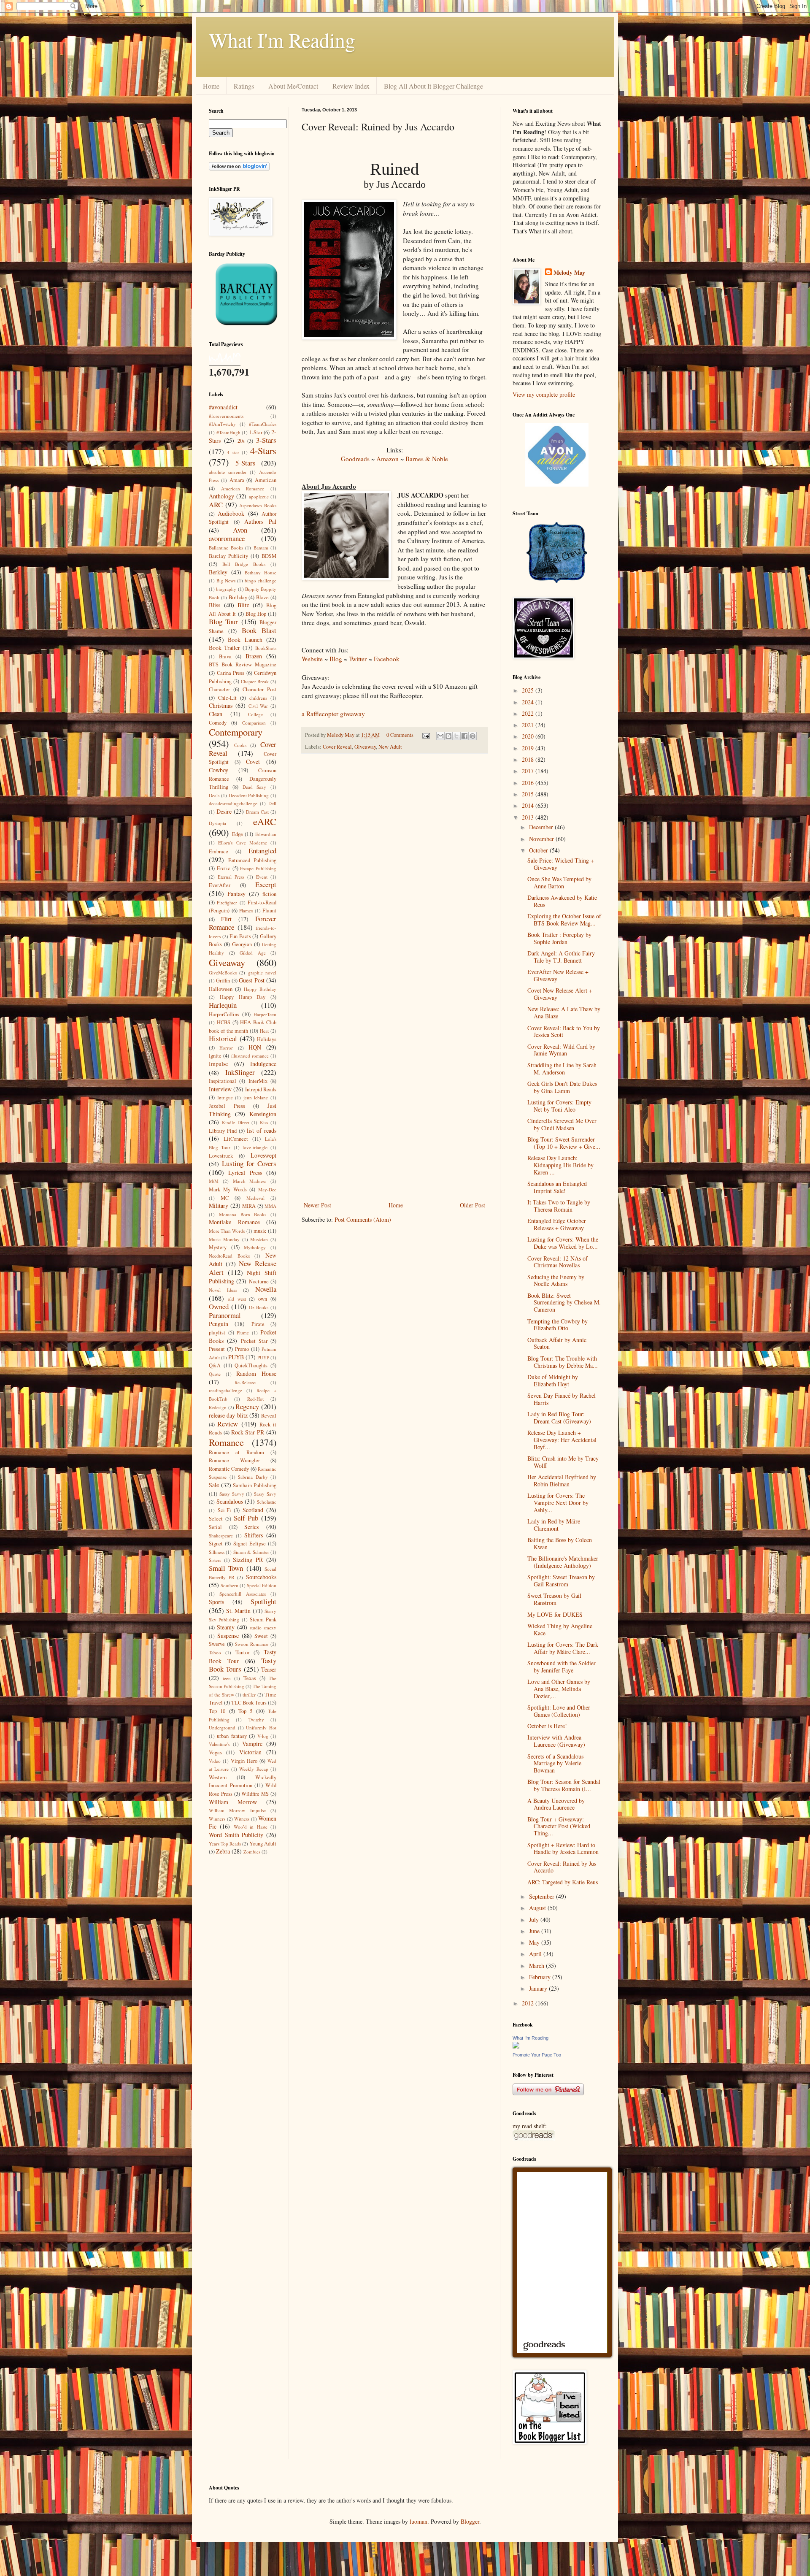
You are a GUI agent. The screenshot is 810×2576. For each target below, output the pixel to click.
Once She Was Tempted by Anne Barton (559, 882)
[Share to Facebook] (464, 736)
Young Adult (263, 1844)
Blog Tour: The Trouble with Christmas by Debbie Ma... (563, 1362)
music (260, 1231)
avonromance (227, 538)
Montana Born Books (243, 1214)
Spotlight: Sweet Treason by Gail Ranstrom (561, 1580)
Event (262, 877)
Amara (237, 480)
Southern (229, 1585)
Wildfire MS (255, 1794)
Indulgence (263, 1064)
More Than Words (227, 1231)
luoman (418, 2521)
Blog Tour (223, 621)
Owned (219, 1306)
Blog (336, 659)
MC (225, 1198)
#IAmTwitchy (222, 424)
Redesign (218, 1407)
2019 (529, 748)
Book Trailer (224, 648)
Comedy (218, 723)
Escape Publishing (258, 868)
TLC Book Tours (249, 1703)
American (266, 480)
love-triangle (255, 1147)
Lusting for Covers (249, 1163)
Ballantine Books (226, 548)
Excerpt (266, 884)
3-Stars (266, 440)
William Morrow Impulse (237, 1810)
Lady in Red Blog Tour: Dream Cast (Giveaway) (559, 1418)
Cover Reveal (337, 747)
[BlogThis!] (448, 736)
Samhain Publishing (255, 1485)
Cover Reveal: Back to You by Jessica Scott (564, 1031)
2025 (529, 690)
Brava (225, 656)
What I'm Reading (282, 40)
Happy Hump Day (243, 997)
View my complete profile (544, 394)
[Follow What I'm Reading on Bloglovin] (239, 168)
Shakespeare (221, 1536)
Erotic (224, 868)
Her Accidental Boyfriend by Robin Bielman (562, 1480)
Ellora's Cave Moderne (243, 843)
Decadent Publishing (249, 795)
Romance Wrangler (234, 1460)
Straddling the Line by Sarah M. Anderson (562, 1069)
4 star (233, 452)
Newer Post (317, 1205)
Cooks (240, 745)
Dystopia (217, 823)
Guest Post (251, 980)
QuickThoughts (251, 1365)
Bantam (261, 548)
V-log (263, 1736)
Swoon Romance (252, 1644)
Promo (242, 1349)
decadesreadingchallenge (233, 803)
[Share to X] (456, 736)
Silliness (217, 1552)
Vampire (252, 1744)
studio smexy (263, 1628)
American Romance (243, 488)
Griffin (223, 981)
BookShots (266, 648)
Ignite (215, 1056)
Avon (240, 530)
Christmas (221, 705)
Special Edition (262, 1585)
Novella (266, 1289)
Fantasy (236, 894)
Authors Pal (260, 521)
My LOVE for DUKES (555, 1614)
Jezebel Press (227, 1106)
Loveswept (263, 1155)
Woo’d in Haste (251, 1827)
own (263, 1299)
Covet (253, 762)
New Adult (390, 747)
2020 (529, 736)
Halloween (221, 989)
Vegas (215, 1752)
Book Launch (245, 640)
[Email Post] (425, 735)
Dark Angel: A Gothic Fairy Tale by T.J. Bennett (561, 957)
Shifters (254, 1535)
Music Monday (224, 1239)
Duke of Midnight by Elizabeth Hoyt (553, 1380)
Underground (222, 1728)
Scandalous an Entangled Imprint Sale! (557, 1187)
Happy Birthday (260, 989)
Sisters (215, 1560)
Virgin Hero (244, 1761)
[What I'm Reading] (516, 2046)
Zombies (252, 1852)
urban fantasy (232, 1736)
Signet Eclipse (250, 1544)
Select (216, 1519)
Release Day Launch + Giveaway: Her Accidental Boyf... (562, 1440)
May (535, 1942)
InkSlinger (240, 1072)
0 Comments (400, 735)
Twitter (358, 659)
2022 (529, 713)
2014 (529, 805)
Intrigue (225, 1097)
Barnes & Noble (427, 459)
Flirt (226, 919)
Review (228, 1424)
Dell (272, 803)
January (539, 1988)
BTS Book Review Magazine (243, 664)
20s (241, 441)
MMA (270, 1206)
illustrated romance (250, 1056)
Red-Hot (255, 1399)
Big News (226, 580)
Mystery (218, 1247)
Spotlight (263, 1601)
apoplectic (259, 497)
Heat (264, 1031)
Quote (215, 1374)
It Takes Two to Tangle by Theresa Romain (559, 1206)
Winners (217, 1819)
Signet (216, 1544)
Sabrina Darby (253, 1477)
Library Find (223, 1131)
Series (251, 1527)
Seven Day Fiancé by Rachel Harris (562, 1399)
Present (217, 1349)
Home (211, 86)
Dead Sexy (255, 787)
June (535, 1931)
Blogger (470, 2521)
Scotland (253, 1510)
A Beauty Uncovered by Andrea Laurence (556, 1804)
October (539, 850)
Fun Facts (240, 936)
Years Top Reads (225, 1844)
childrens (258, 698)
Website (312, 659)
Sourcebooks (261, 1577)
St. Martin (239, 1611)
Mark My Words (228, 1189)
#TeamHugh (228, 432)
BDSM (269, 556)
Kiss (264, 1122)
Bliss (215, 605)
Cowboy (219, 770)
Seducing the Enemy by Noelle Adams (556, 1280)
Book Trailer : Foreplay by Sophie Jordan (559, 938)
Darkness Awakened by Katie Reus (562, 901)
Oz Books (259, 1307)
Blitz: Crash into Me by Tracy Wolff (563, 1462)
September (543, 1896)
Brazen (254, 656)
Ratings (244, 86)
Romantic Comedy (229, 1469)
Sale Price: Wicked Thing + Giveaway (561, 864)
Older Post (472, 1205)
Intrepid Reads (261, 1089)
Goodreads (355, 459)
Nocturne (259, 1281)
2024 (529, 702)
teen (227, 1678)
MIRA (249, 1206)
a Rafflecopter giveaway (333, 714)
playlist (217, 1333)
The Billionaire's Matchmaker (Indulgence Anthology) (563, 1562)
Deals (214, 795)
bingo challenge (261, 580)
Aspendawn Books (258, 505)
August (538, 1908)
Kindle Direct (236, 1122)
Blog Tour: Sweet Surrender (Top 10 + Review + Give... (564, 1143)
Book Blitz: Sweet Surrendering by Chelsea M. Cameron (564, 1303)
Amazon (387, 459)
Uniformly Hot (261, 1728)
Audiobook (231, 513)
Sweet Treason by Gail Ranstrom (554, 1599)
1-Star (256, 432)
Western (218, 1777)
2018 (529, 759)
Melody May (569, 273)
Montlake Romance (234, 1222)
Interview (220, 1089)
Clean (216, 714)
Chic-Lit (227, 698)
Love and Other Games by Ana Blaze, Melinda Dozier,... (559, 1689)
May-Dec (267, 1189)
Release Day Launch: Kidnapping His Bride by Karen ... (560, 1165)
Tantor (242, 1652)
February (541, 1977)
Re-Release (245, 1382)
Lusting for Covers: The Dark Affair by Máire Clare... (563, 1648)
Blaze (262, 597)
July (535, 1920)
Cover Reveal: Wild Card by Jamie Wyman (561, 1050)
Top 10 (217, 1711)
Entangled (262, 851)
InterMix (258, 1081)
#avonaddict (223, 407)
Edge (238, 834)
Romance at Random (236, 1452)
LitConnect (236, 1139)
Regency (247, 1406)
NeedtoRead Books (229, 1256)
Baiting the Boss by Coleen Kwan (560, 1543)
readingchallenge (225, 1390)
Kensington (263, 1114)
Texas (250, 1678)
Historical (223, 1038)
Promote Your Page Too (537, 2055)
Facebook (387, 659)
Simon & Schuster (251, 1552)
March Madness (250, 1181)
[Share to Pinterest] (472, 736)
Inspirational (223, 1081)
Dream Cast (257, 812)
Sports (216, 1602)
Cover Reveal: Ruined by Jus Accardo (562, 1867)
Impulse (218, 1064)
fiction (269, 894)
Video (215, 1761)
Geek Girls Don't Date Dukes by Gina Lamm (562, 1087)
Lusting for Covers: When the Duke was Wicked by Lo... (563, 1243)
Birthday (238, 597)
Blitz (243, 605)
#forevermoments (226, 416)
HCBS (224, 1022)
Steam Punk (263, 1619)
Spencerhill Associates (243, 1594)
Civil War (258, 706)
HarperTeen (265, 1014)
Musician (259, 1239)
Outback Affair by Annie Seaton (557, 1343)
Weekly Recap (254, 1769)
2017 (529, 771)
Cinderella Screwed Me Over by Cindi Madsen (562, 1124)
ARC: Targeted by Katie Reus (563, 1882)
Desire (224, 811)
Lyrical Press (245, 1173)
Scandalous (230, 1501)
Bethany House (261, 572)
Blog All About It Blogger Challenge (433, 86)
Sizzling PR (248, 1560)
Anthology (221, 496)
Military (219, 1205)
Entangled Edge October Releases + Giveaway (557, 1224)
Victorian (250, 1752)
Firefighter (227, 902)
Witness (242, 1819)
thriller (249, 1695)
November (542, 839)
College (255, 714)
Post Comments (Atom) (363, 1219)
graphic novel (262, 973)
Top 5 (245, 1711)
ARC (216, 505)
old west (237, 1299)
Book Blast (259, 630)
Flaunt (269, 911)
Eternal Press (231, 877)
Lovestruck (221, 1156)
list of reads (262, 1130)
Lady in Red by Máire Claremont (554, 1525)
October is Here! (547, 1726)
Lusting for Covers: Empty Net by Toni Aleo (559, 1106)
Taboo (215, 1652)
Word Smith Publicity (236, 1835)
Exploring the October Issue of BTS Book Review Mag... (564, 920)
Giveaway (365, 747)
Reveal (269, 1416)
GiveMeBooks (223, 973)
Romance (226, 1442)
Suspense (228, 1636)
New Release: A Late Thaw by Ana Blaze (564, 1012)
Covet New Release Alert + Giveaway (560, 994)
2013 (529, 817)
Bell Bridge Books (244, 564)
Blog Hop (256, 614)
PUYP (263, 1357)
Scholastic (267, 1502)
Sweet (261, 1636)
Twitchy (256, 1720)
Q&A (215, 1365)
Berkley (218, 572)
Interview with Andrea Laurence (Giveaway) (556, 1741)
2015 (529, 794)
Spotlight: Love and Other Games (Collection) (559, 1711)
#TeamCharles (263, 424)
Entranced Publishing (252, 860)
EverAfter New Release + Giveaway (558, 975)
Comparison (254, 723)
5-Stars (246, 463)
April (536, 1954)
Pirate (258, 1324)
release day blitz (228, 1415)
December (542, 827)
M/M (214, 1181)
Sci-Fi (224, 1510)
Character (219, 689)
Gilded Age (253, 953)
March (537, 1966)
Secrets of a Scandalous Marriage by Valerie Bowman (555, 1763)
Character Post (259, 689)
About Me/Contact (293, 86)
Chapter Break (255, 681)
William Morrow (233, 1802)
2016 (529, 783)
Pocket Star (254, 1341)
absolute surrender (228, 472)
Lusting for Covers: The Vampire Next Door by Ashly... (558, 1503)
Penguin (219, 1324)
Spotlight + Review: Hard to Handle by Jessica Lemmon (563, 1848)
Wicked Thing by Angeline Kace (560, 1629)
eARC (265, 821)
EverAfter (220, 885)
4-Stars (263, 450)
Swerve (217, 1644)
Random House (256, 1373)
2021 (529, 725)
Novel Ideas (223, 1290)
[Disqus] (394, 870)
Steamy (226, 1627)
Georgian (242, 944)
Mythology (255, 1247)
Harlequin (223, 1005)
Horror (226, 1048)
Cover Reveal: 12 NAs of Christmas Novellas (558, 1262)
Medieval (255, 1198)
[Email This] (440, 736)
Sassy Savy (265, 1494)
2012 (529, 2003)
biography (226, 589)
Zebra (223, 1851)
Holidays (267, 1039)
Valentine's (219, 1744)
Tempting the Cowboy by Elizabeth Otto (558, 1325)
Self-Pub (246, 1518)
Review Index (351, 86)
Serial (215, 1527)
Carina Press (231, 673)
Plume (243, 1333)
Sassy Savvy (232, 1494)
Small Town (226, 1568)
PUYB (236, 1357)
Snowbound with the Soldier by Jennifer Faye (562, 1667)
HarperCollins (224, 1014)
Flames (246, 911)
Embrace (219, 851)
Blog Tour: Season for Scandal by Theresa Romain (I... (564, 1785)
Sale (214, 1485)
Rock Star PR (248, 1432)
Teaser (269, 1669)
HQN (255, 1047)
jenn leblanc (256, 1097)
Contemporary (236, 732)
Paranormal (225, 1315)
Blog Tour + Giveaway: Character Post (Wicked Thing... (559, 1826)
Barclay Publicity (228, 556)
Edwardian (266, 834)
